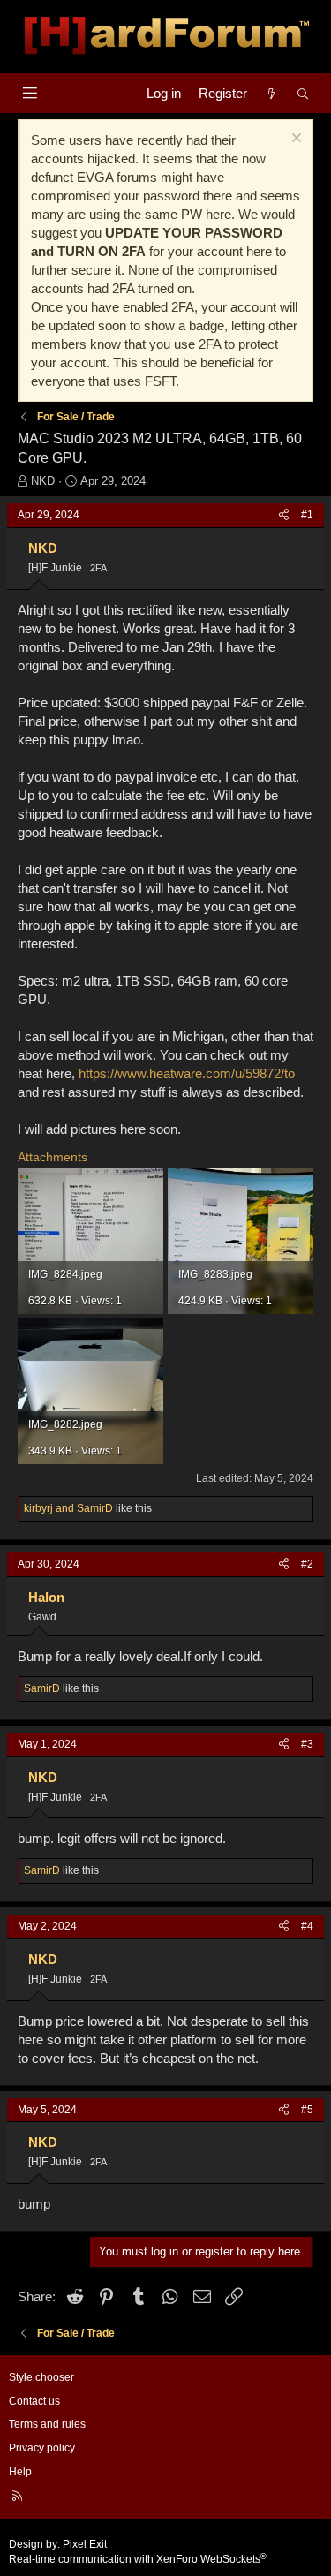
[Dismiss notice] (294, 140)
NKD (43, 481)
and (68, 1508)
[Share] (284, 515)
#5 (307, 2110)
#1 (307, 515)
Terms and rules (47, 2424)
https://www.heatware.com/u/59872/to (187, 1073)
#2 (307, 1564)
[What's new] (271, 93)
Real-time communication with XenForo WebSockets (138, 2559)
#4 (307, 1926)
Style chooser (41, 2377)
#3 (307, 1744)
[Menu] (30, 93)
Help (20, 2472)
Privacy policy (42, 2448)
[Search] (303, 93)
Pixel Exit (85, 2544)
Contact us (34, 2401)
